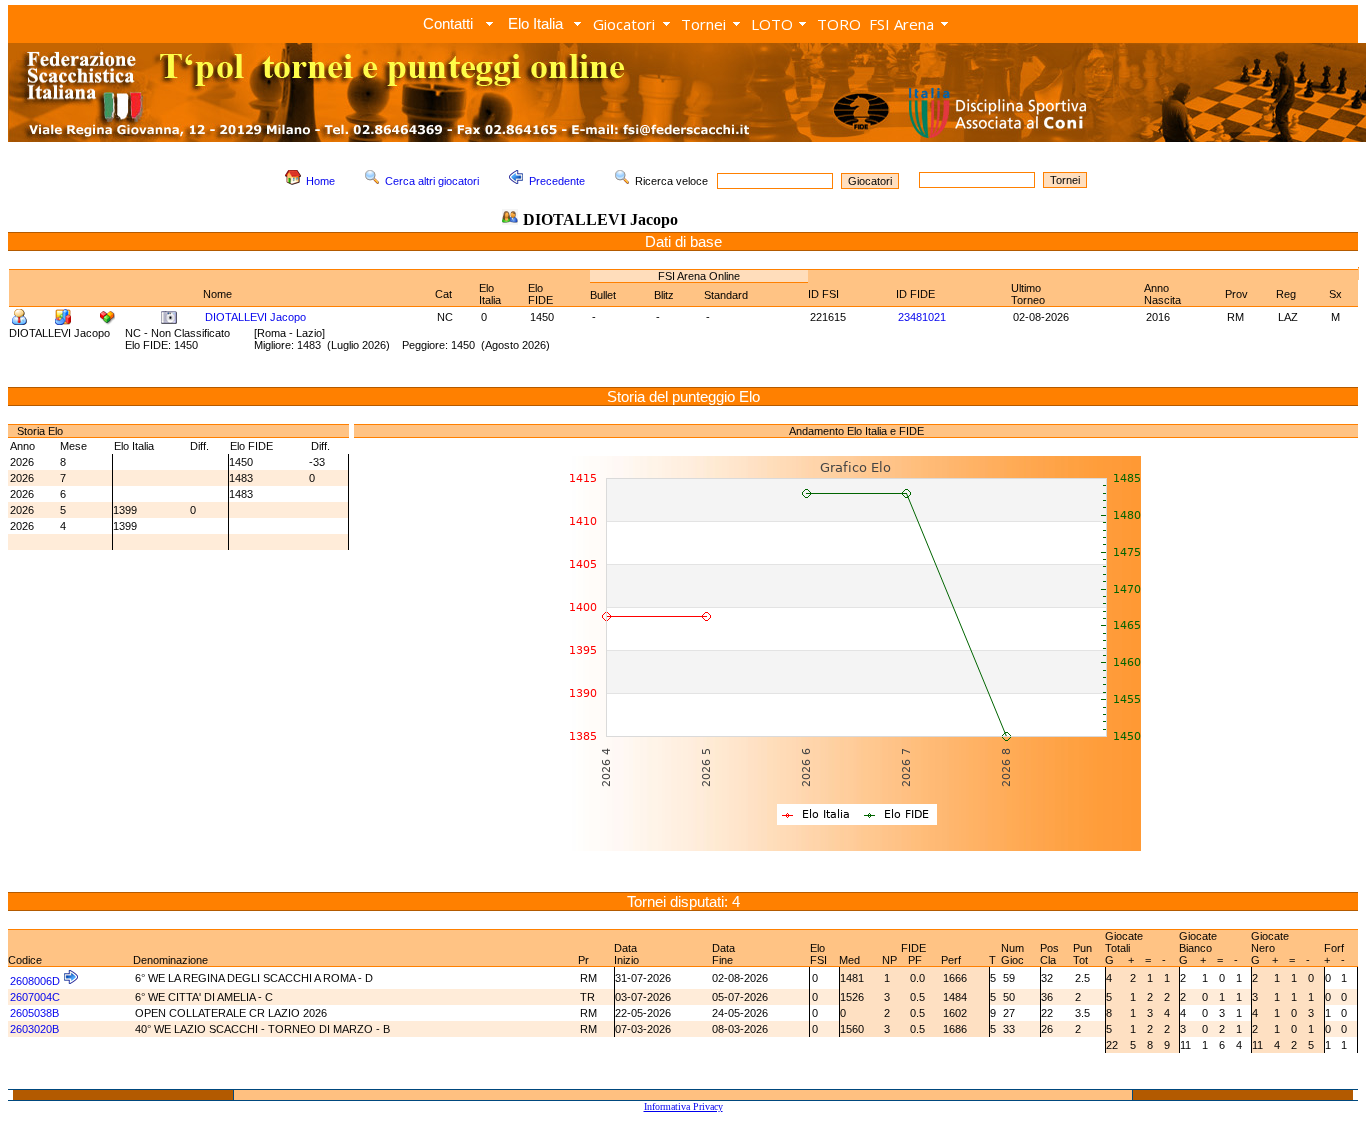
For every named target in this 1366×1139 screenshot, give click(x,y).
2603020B (34, 1029)
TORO (839, 24)
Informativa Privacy (683, 1106)
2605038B (34, 1013)
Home (320, 181)
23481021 (922, 317)
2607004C (35, 997)
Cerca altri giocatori (432, 181)
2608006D (35, 981)
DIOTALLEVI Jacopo (255, 317)
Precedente (557, 181)
